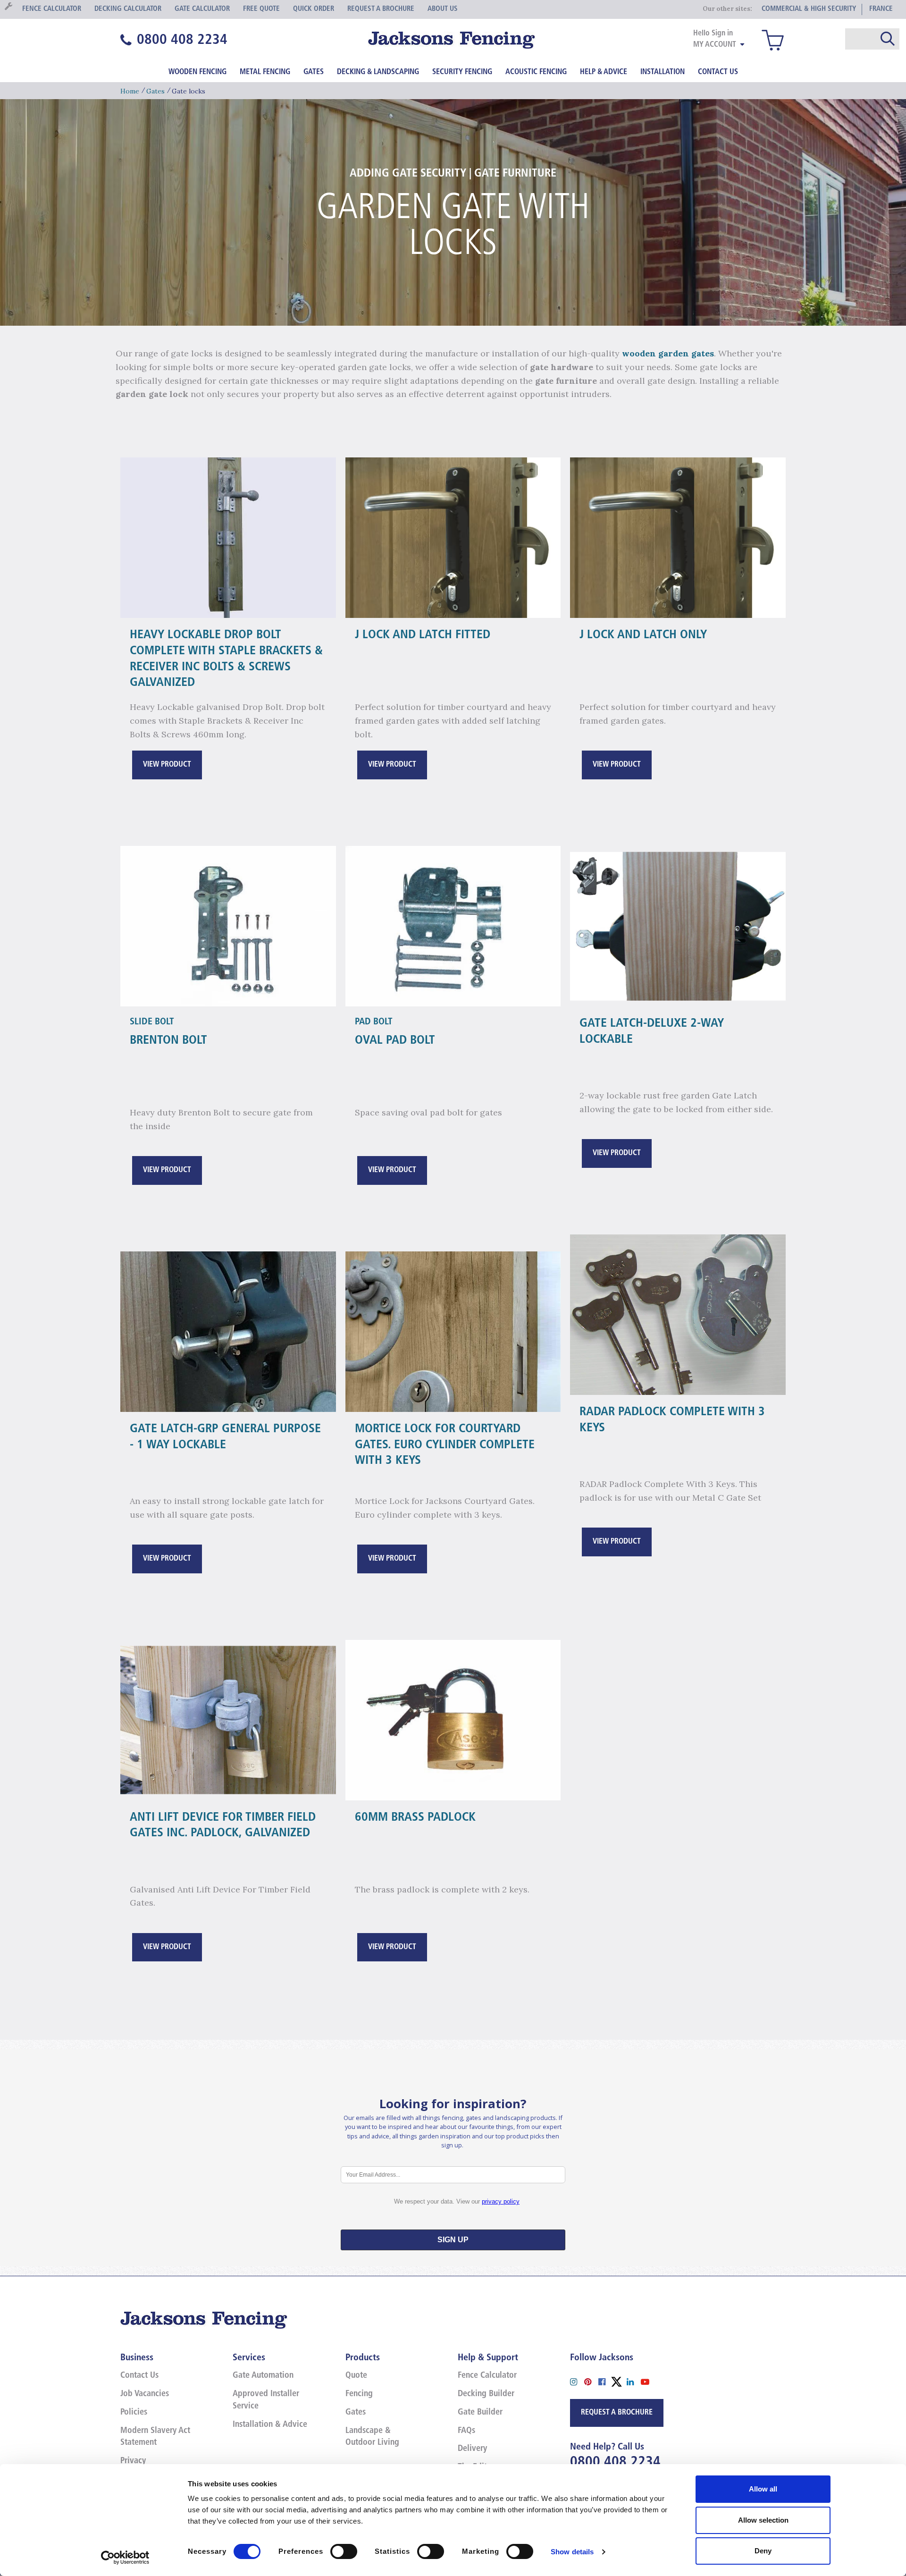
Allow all (763, 2489)
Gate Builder (480, 2413)
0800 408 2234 (615, 2462)
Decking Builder (486, 2394)
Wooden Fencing (197, 72)
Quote (356, 2376)
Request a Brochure (617, 2413)
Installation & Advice (270, 2425)
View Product (167, 765)
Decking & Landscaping (378, 72)
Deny (763, 2551)
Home (130, 91)
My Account (715, 45)
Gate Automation (263, 2376)
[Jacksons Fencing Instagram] (577, 2381)
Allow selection (763, 2520)
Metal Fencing (265, 72)
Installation (663, 72)
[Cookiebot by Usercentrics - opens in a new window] (125, 2558)
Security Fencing (462, 72)
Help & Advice (604, 72)
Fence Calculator (487, 2376)
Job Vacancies (145, 2394)
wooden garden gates (668, 353)
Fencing (359, 2394)
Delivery (472, 2449)
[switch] (344, 2551)
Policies (134, 2413)
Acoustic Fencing (536, 72)
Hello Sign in (713, 34)
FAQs (466, 2431)
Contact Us (718, 72)
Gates (314, 72)
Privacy (133, 2461)
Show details (572, 2552)
